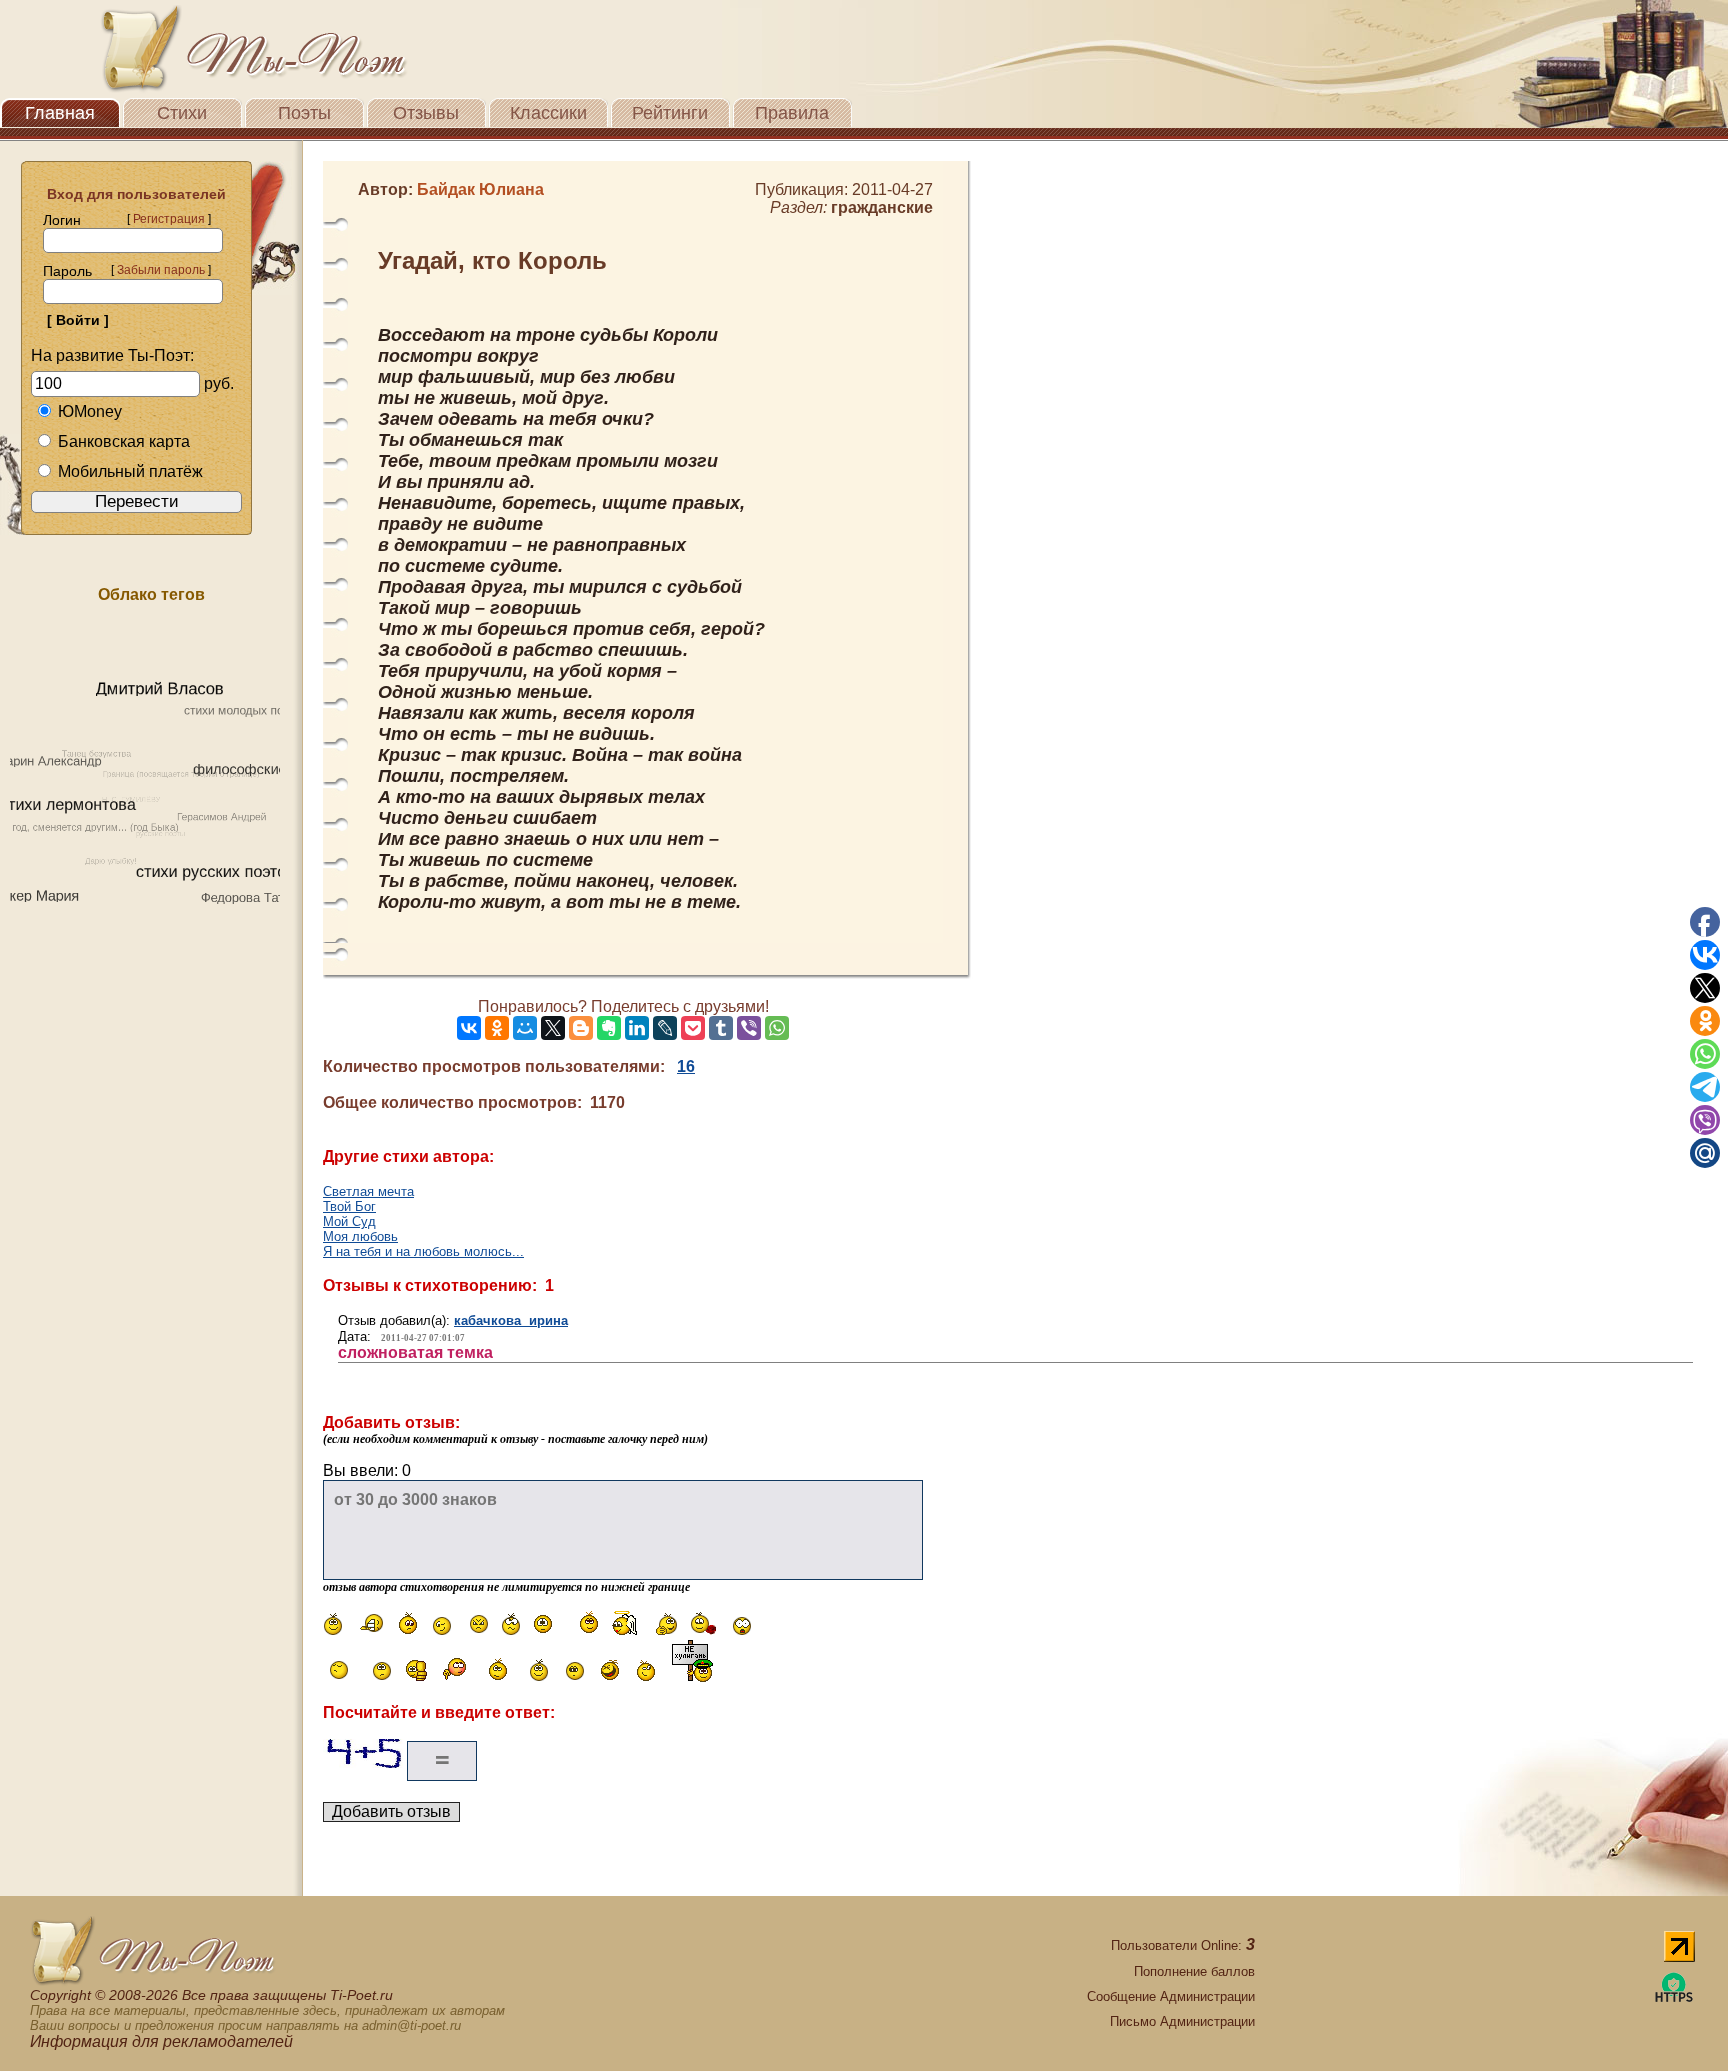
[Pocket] (693, 1028)
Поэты (304, 113)
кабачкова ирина (511, 1320)
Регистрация (169, 219)
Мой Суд (349, 1221)
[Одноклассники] (497, 1028)
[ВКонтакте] (469, 1028)
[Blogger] (581, 1028)
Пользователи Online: (1183, 1945)
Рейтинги (670, 113)
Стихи (182, 113)
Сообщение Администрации (1171, 1996)
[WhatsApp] (777, 1028)
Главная (60, 113)
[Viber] (749, 1028)
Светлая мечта (368, 1191)
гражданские (882, 207)
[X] (553, 1028)
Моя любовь (360, 1236)
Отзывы (426, 113)
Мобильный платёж (130, 471)
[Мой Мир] (525, 1028)
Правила (792, 113)
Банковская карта (124, 441)
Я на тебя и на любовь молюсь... (423, 1251)
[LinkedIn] (637, 1028)
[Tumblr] (721, 1028)
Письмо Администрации (1182, 2021)
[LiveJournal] (665, 1028)
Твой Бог (349, 1206)
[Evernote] (609, 1028)
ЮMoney (90, 411)
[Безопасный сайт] (1674, 1998)
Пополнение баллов (1194, 1971)
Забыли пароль (161, 270)
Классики (548, 113)
